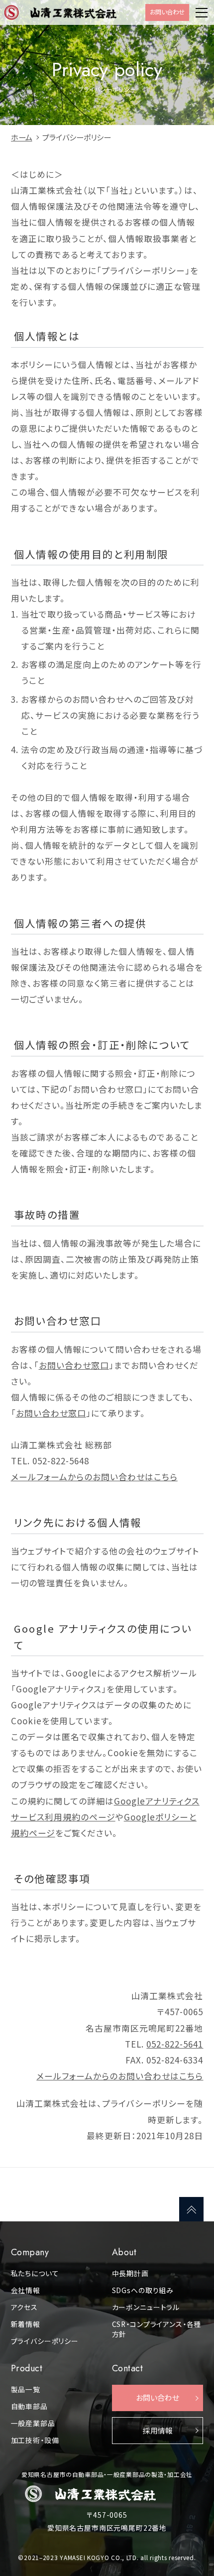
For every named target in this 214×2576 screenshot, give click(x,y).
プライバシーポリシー (45, 2341)
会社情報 (26, 2290)
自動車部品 (29, 2406)
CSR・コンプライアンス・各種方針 (157, 2329)
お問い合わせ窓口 (74, 1365)
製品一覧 (26, 2389)
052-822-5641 (175, 2044)
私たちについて (35, 2273)
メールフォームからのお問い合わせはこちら (94, 1477)
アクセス (24, 2307)
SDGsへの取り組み (143, 2290)
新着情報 (26, 2324)
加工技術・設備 (35, 2440)
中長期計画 (130, 2273)
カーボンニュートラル (146, 2307)
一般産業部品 (33, 2423)
